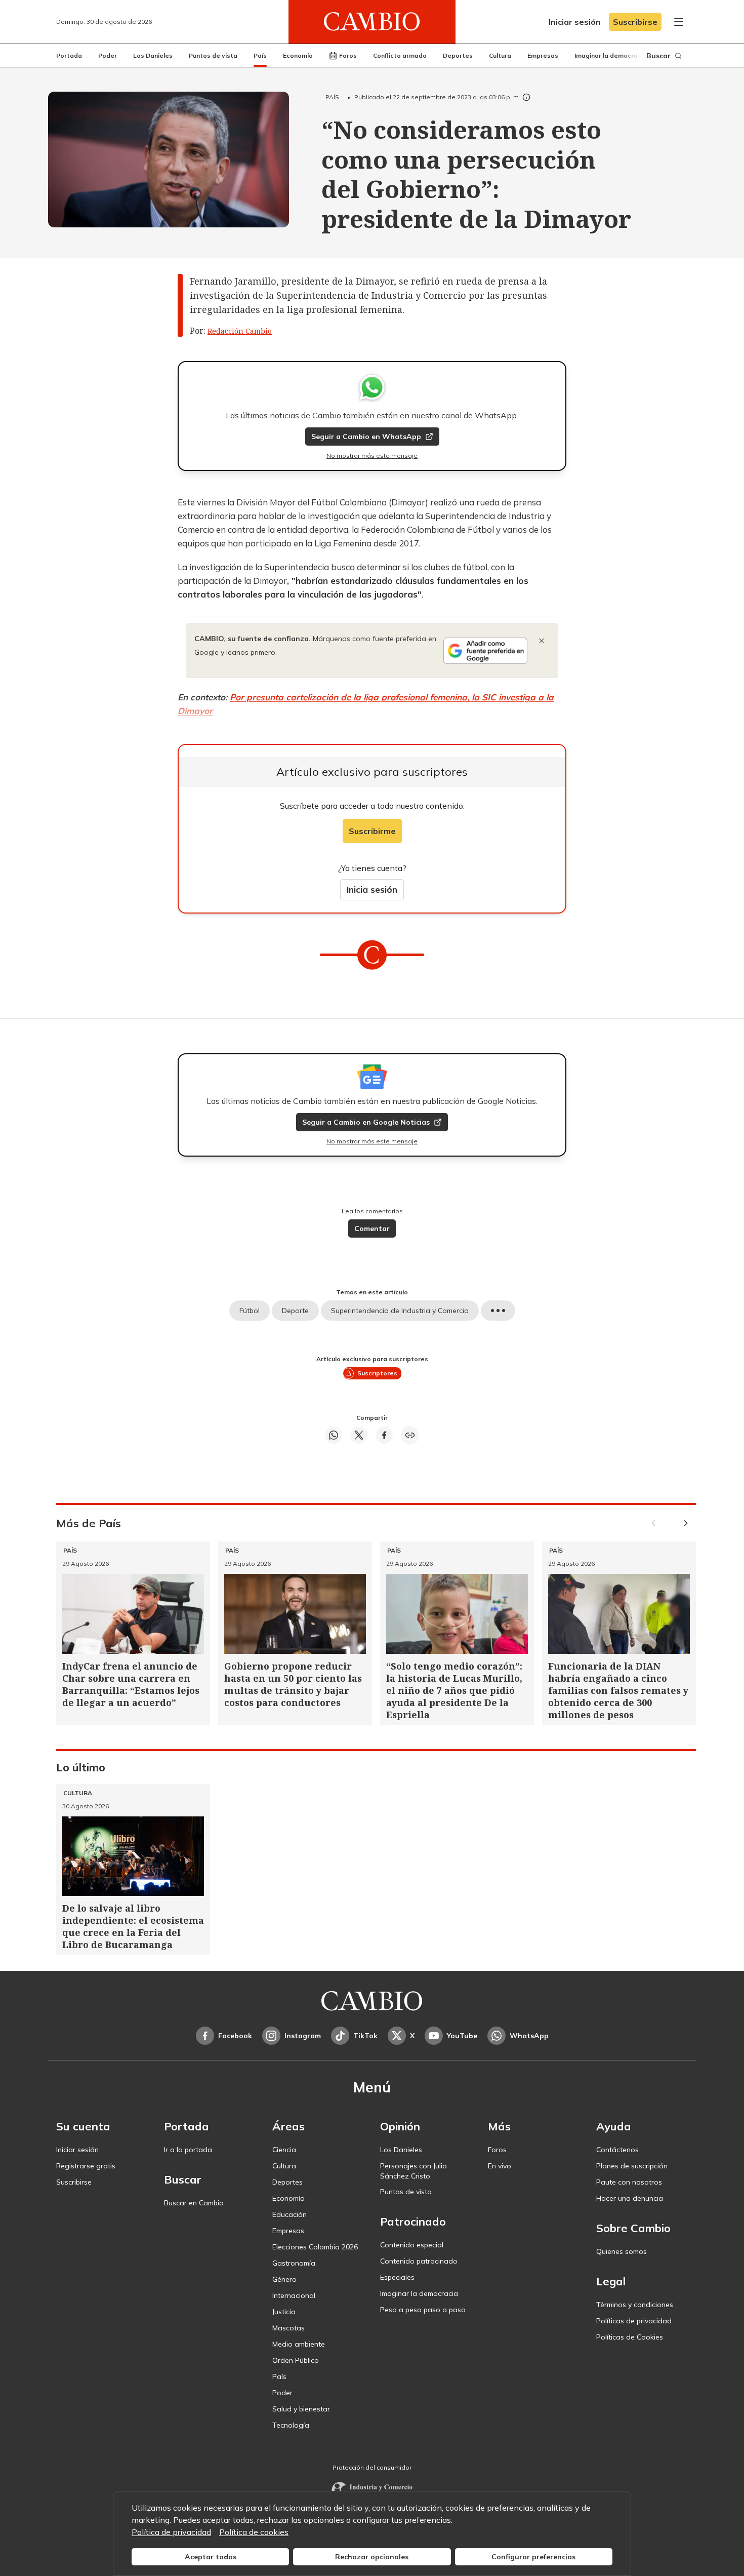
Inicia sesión (372, 889)
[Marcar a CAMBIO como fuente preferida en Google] (485, 651)
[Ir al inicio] (372, 22)
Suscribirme (372, 831)
